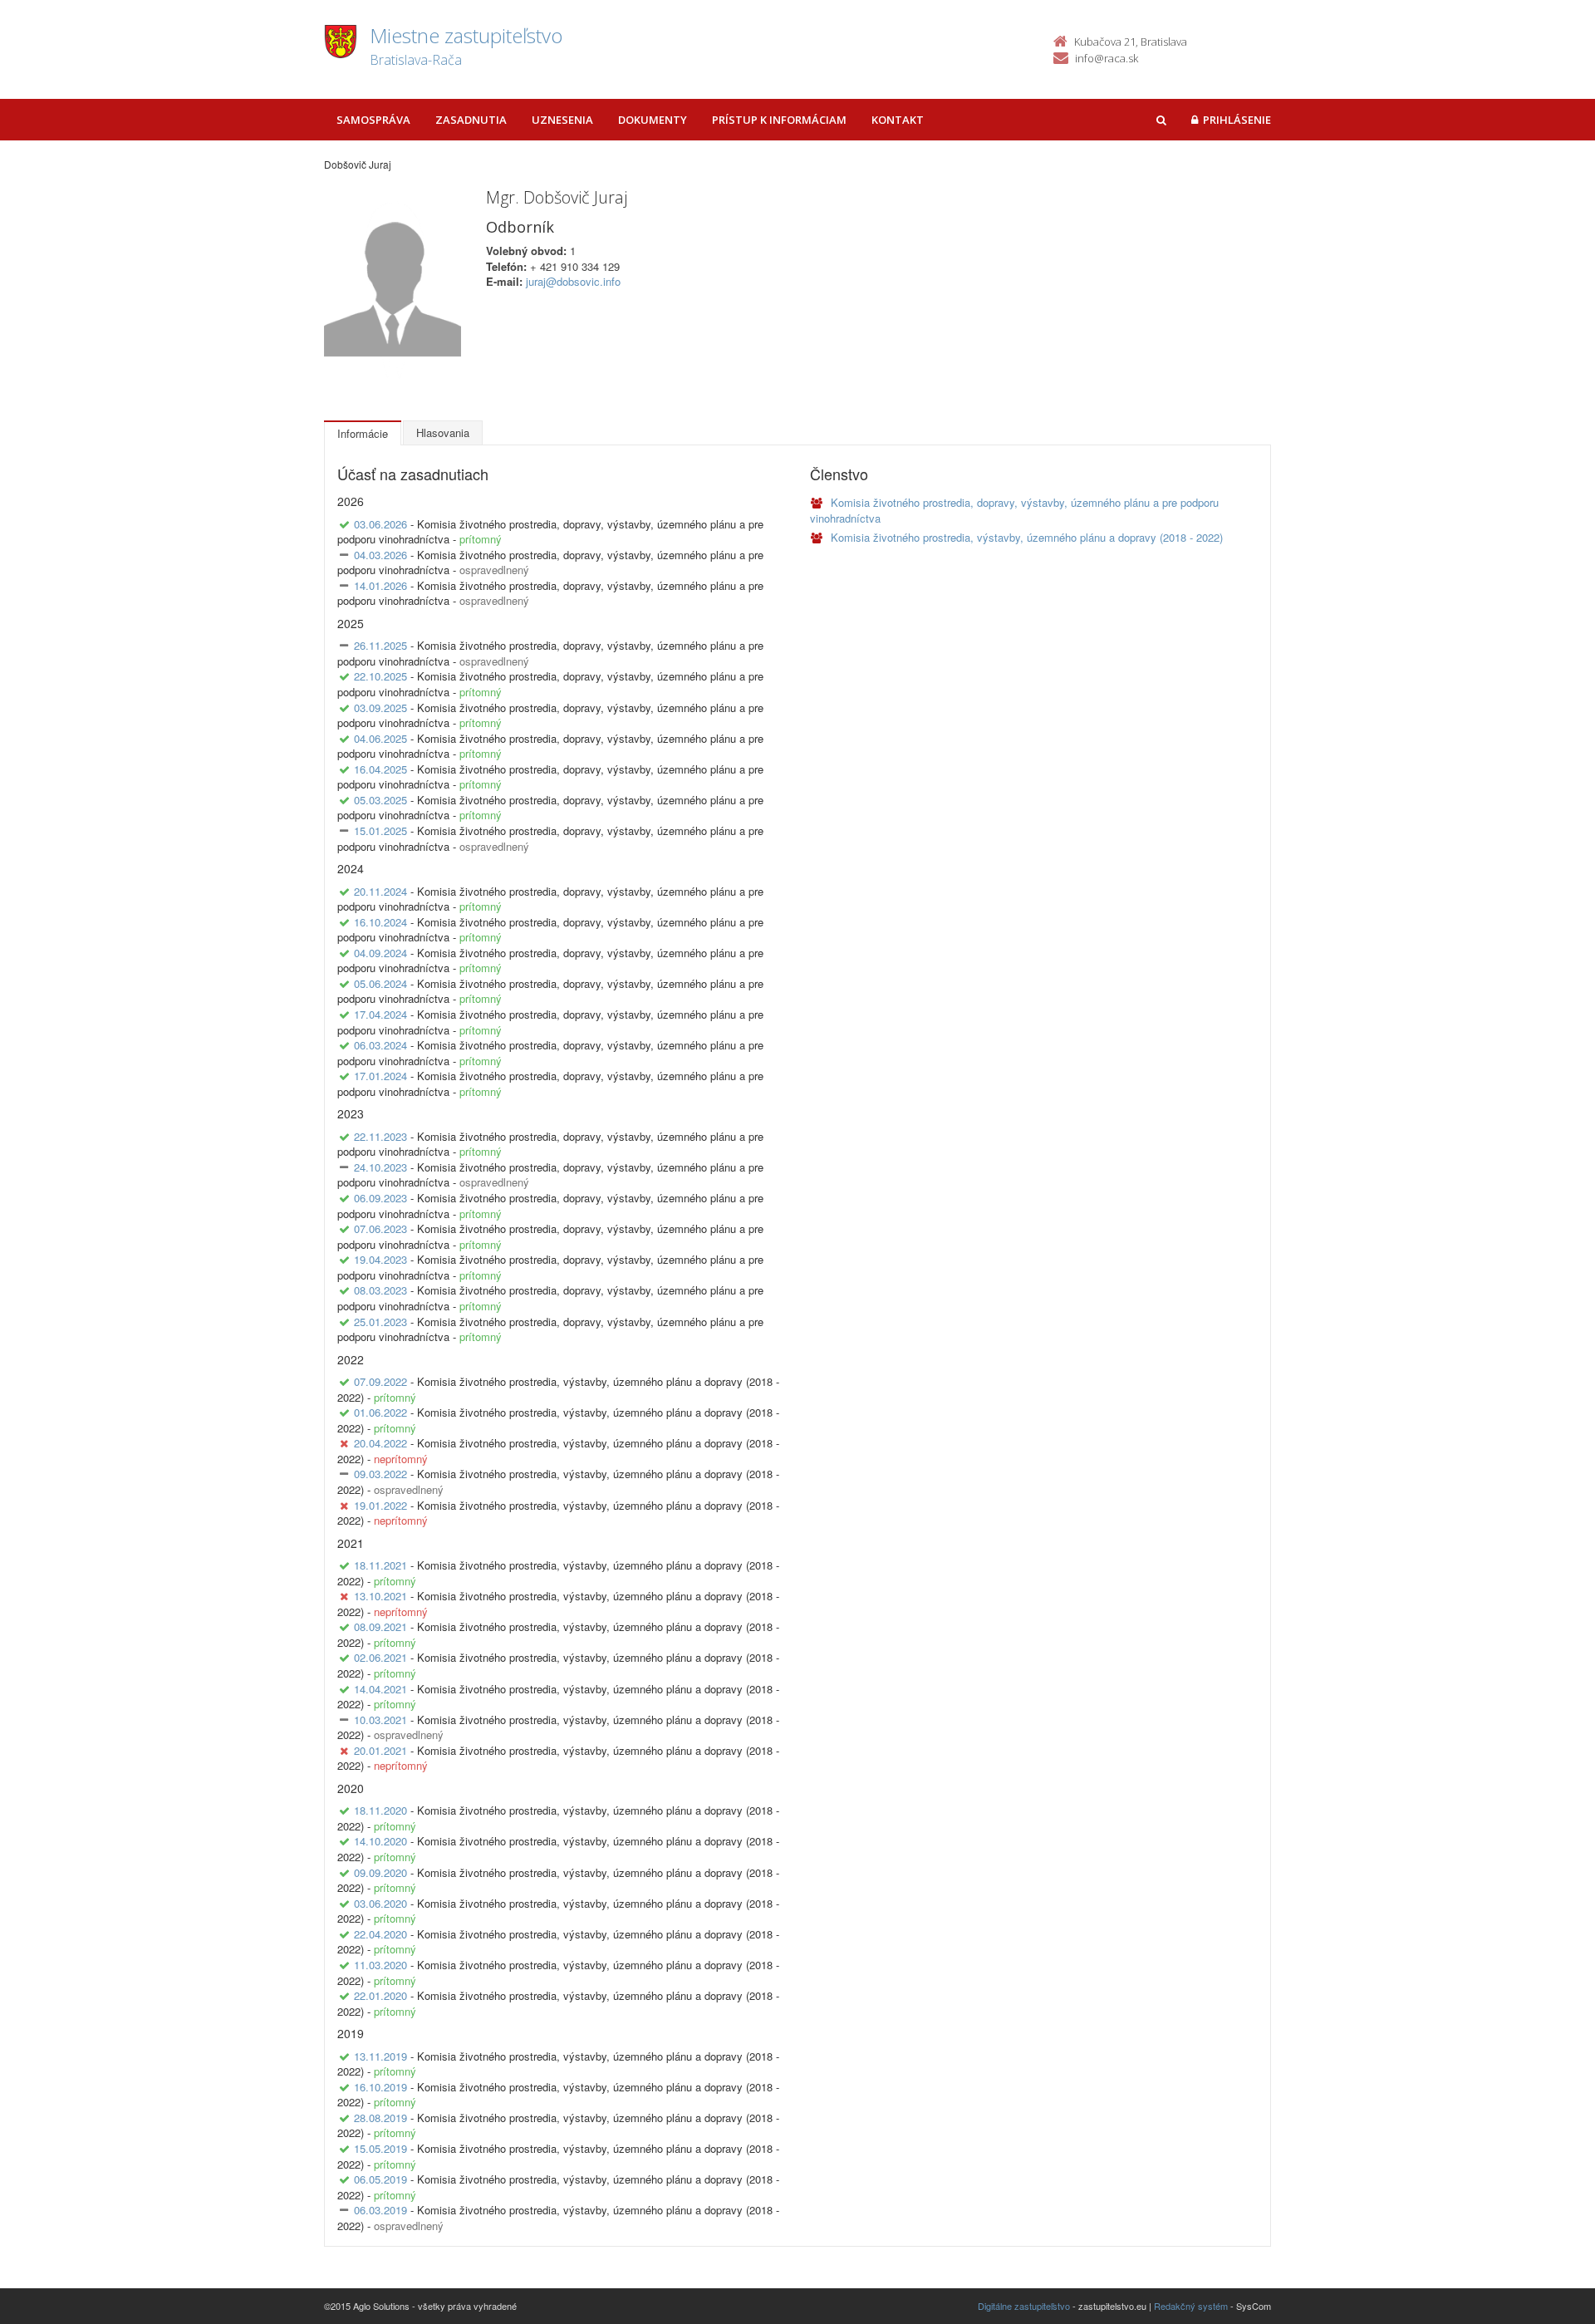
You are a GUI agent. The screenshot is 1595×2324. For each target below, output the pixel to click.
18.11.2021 (380, 1565)
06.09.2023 (380, 1198)
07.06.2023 (380, 1228)
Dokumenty (653, 120)
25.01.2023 (380, 1322)
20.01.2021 (380, 1750)
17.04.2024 (380, 1014)
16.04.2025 (380, 769)
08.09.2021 (380, 1626)
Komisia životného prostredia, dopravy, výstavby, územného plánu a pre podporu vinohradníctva (1014, 510)
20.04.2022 (380, 1443)
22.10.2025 (380, 676)
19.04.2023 (380, 1259)
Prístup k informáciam (779, 120)
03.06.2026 (380, 524)
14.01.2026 (380, 585)
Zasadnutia (471, 120)
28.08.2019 (380, 2118)
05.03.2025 (380, 800)
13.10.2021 (380, 1596)
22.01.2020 (380, 1995)
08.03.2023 (380, 1290)
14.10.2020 (380, 1841)
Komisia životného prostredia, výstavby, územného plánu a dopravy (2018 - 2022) (1025, 537)
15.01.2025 (380, 830)
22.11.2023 (380, 1136)
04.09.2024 (380, 953)
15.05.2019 (380, 2148)
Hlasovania (443, 432)
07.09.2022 (380, 1381)
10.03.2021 (380, 1720)
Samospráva (373, 120)
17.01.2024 (380, 1076)
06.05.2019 (380, 2179)
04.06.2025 (380, 738)
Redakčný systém (1191, 2306)
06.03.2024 (380, 1045)
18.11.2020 (380, 1810)
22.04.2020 (380, 1934)
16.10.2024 (380, 922)
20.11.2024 (380, 891)
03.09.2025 (380, 708)
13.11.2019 (380, 2056)
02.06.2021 (380, 1657)
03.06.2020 (380, 1903)
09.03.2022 (380, 1474)
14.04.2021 (380, 1689)
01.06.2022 (380, 1412)
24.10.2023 (380, 1167)
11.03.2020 (380, 1965)
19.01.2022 (380, 1505)
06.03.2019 (380, 2210)
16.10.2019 (380, 2087)
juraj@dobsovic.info (573, 281)
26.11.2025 (380, 645)
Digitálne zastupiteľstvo (1024, 2306)
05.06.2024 (380, 983)
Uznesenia (562, 120)
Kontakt (898, 120)
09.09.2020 (380, 1872)
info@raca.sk (1107, 58)
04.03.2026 (380, 555)
